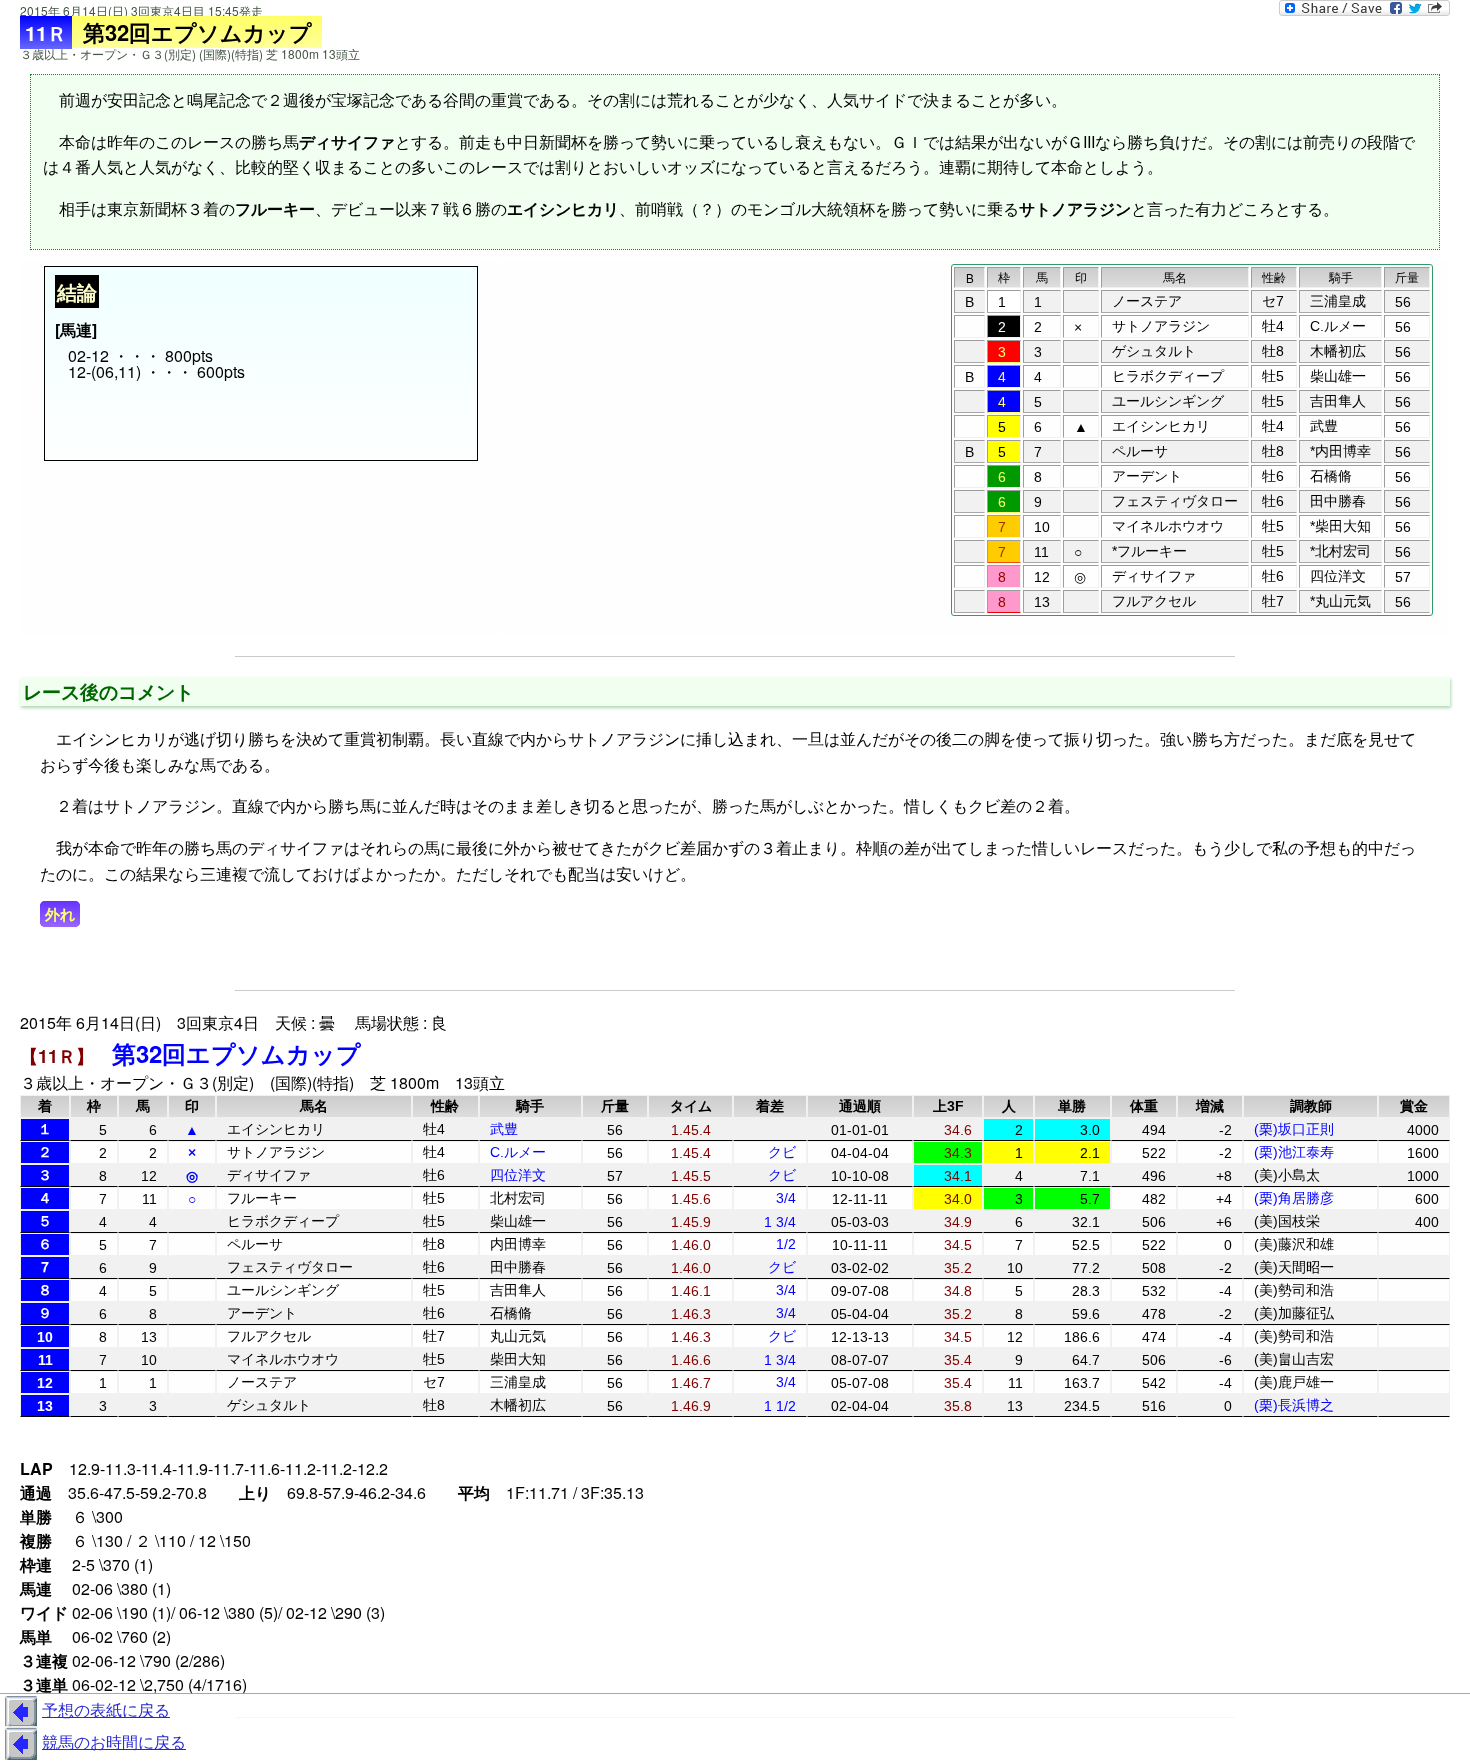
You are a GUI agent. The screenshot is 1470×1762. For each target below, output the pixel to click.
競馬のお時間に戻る (114, 1741)
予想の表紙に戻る (106, 1709)
